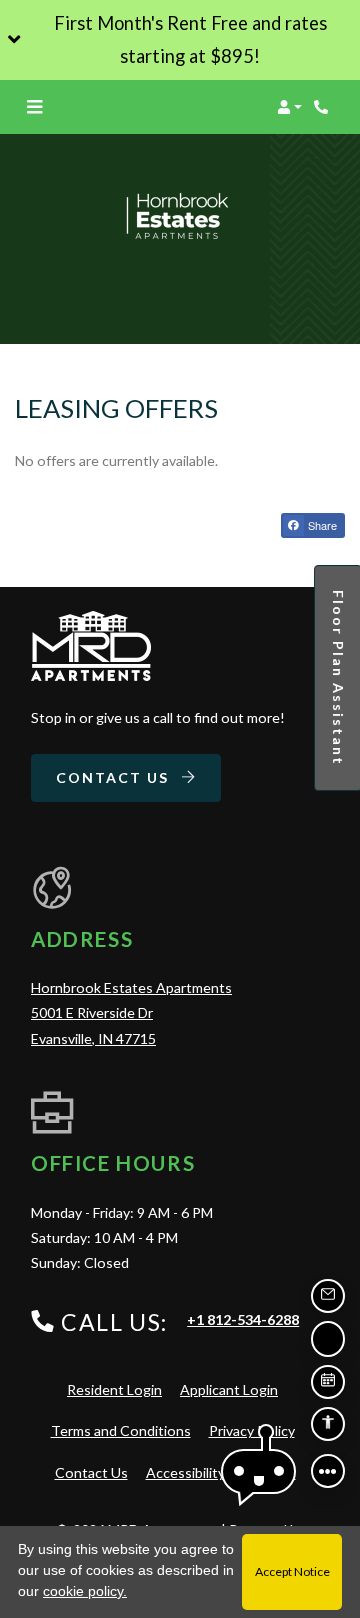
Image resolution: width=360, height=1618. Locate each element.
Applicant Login (229, 1389)
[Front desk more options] (328, 1471)
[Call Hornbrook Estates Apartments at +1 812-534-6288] (324, 107)
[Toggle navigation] (34, 107)
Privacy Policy (252, 1430)
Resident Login (114, 1389)
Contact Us (115, 777)
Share (321, 525)
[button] (180, 40)
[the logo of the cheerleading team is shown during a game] (91, 646)
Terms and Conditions (121, 1430)
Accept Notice (292, 1571)
